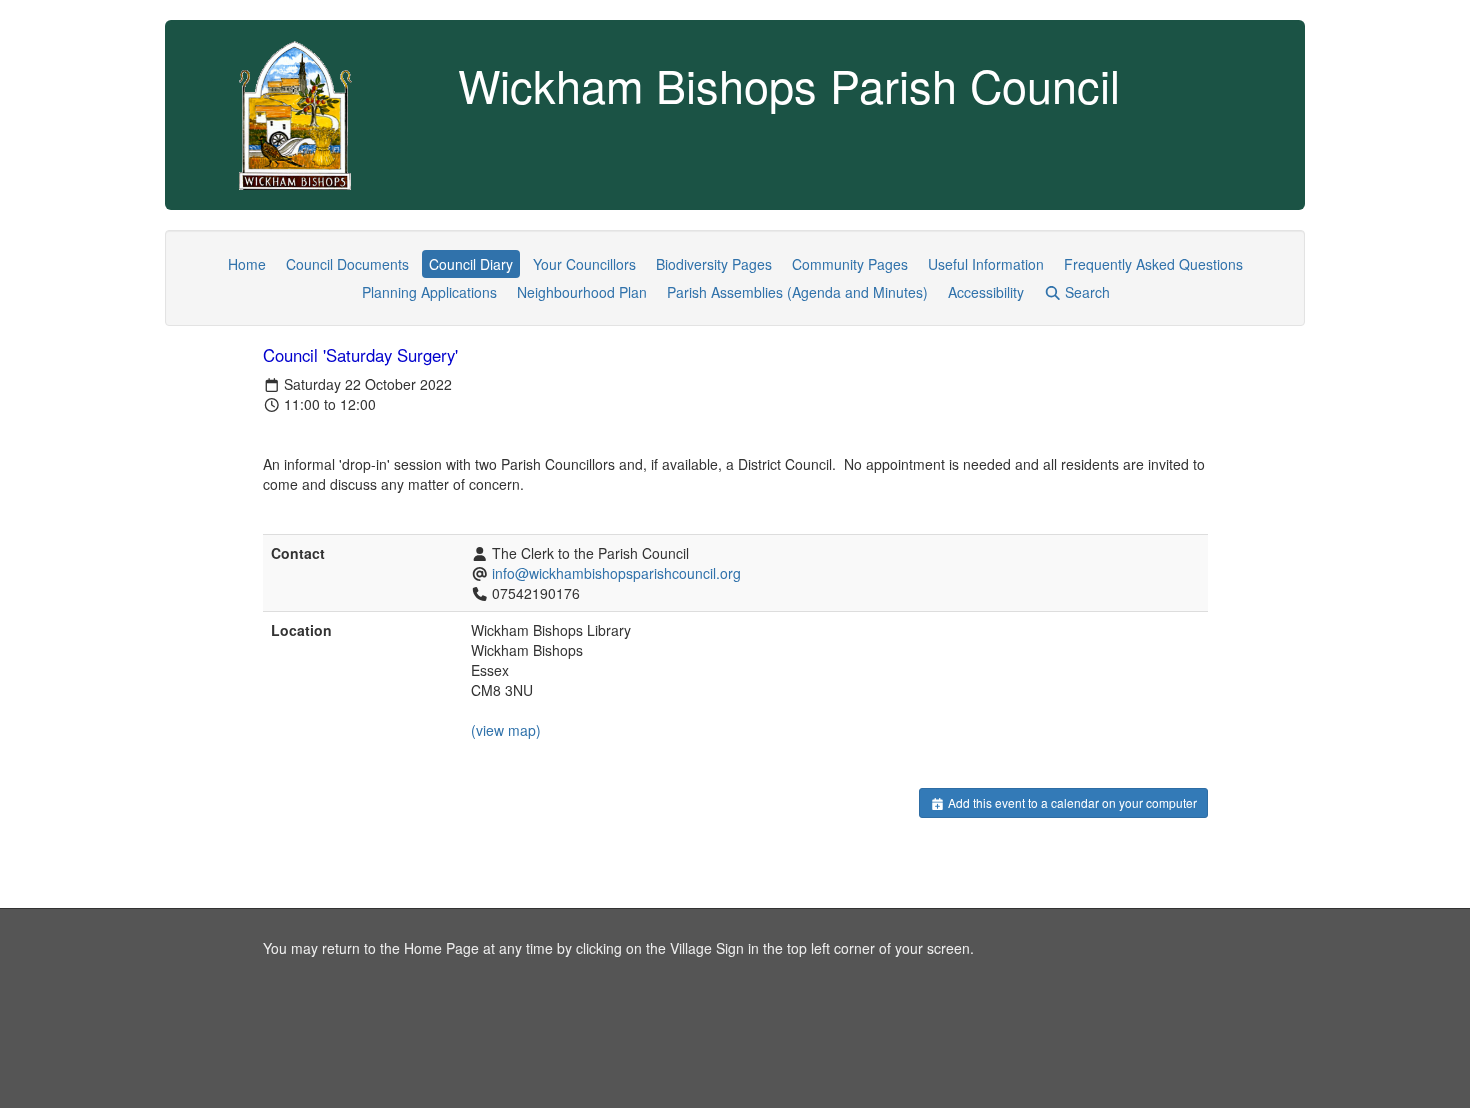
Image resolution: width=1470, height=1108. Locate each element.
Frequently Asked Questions (1153, 264)
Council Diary (471, 264)
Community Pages (850, 264)
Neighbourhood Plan (582, 292)
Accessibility (986, 292)
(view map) (506, 730)
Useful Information (986, 264)
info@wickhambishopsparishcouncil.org (616, 573)
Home (247, 264)
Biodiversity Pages (714, 264)
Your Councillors (584, 264)
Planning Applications (429, 292)
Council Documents (347, 264)
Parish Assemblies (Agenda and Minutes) (797, 292)
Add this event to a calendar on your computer (1071, 802)
